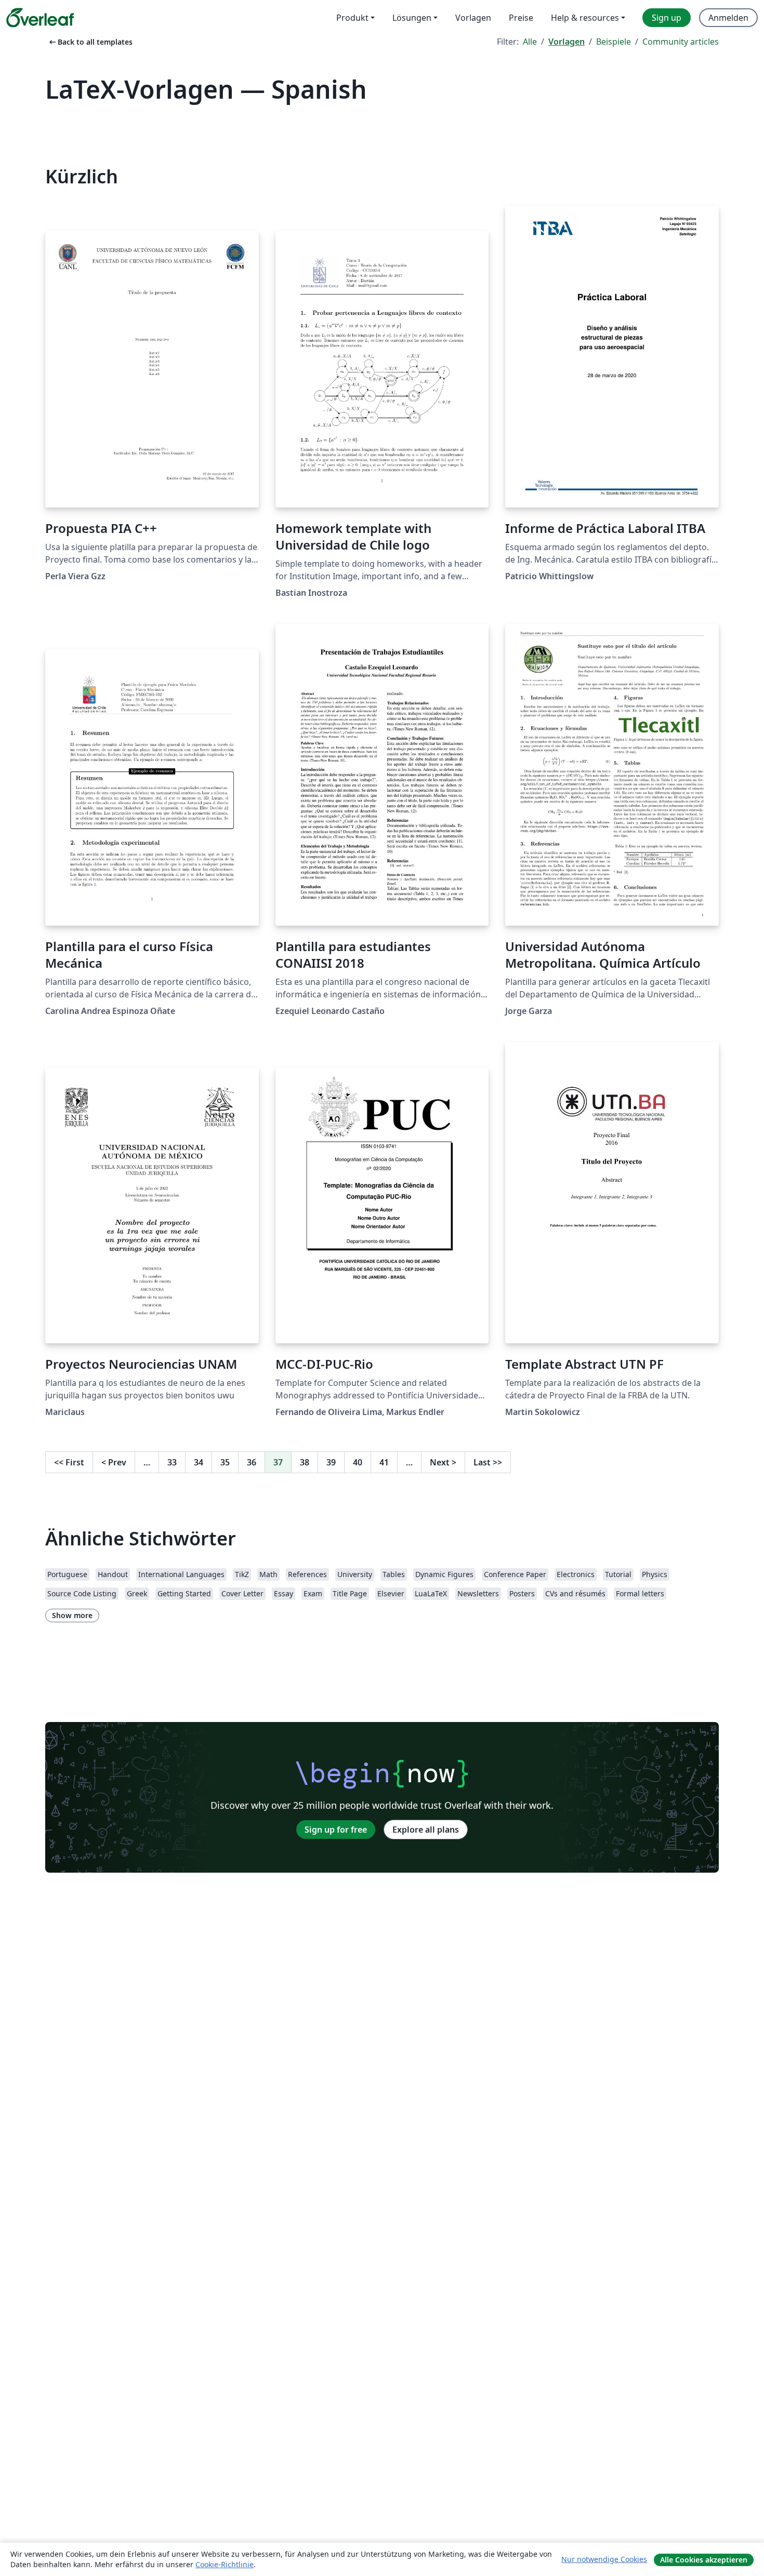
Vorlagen (567, 42)
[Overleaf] (40, 18)
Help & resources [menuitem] (585, 18)
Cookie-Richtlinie (225, 2564)
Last (488, 1462)
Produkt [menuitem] (352, 18)
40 (358, 1462)
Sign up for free (336, 1830)
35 (225, 1462)
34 (199, 1462)
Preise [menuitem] (521, 18)
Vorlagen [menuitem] (473, 18)
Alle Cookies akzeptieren (704, 2560)
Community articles (681, 42)
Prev (114, 1462)
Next (443, 1462)
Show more (72, 1615)
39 (331, 1462)
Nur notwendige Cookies (604, 2559)
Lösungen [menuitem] (412, 18)
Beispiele (614, 42)
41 (384, 1462)
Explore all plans (426, 1830)
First (69, 1462)
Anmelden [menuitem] (728, 18)
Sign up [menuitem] (667, 18)
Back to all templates (90, 42)
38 (305, 1462)
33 (172, 1462)
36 (252, 1462)
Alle (530, 42)
